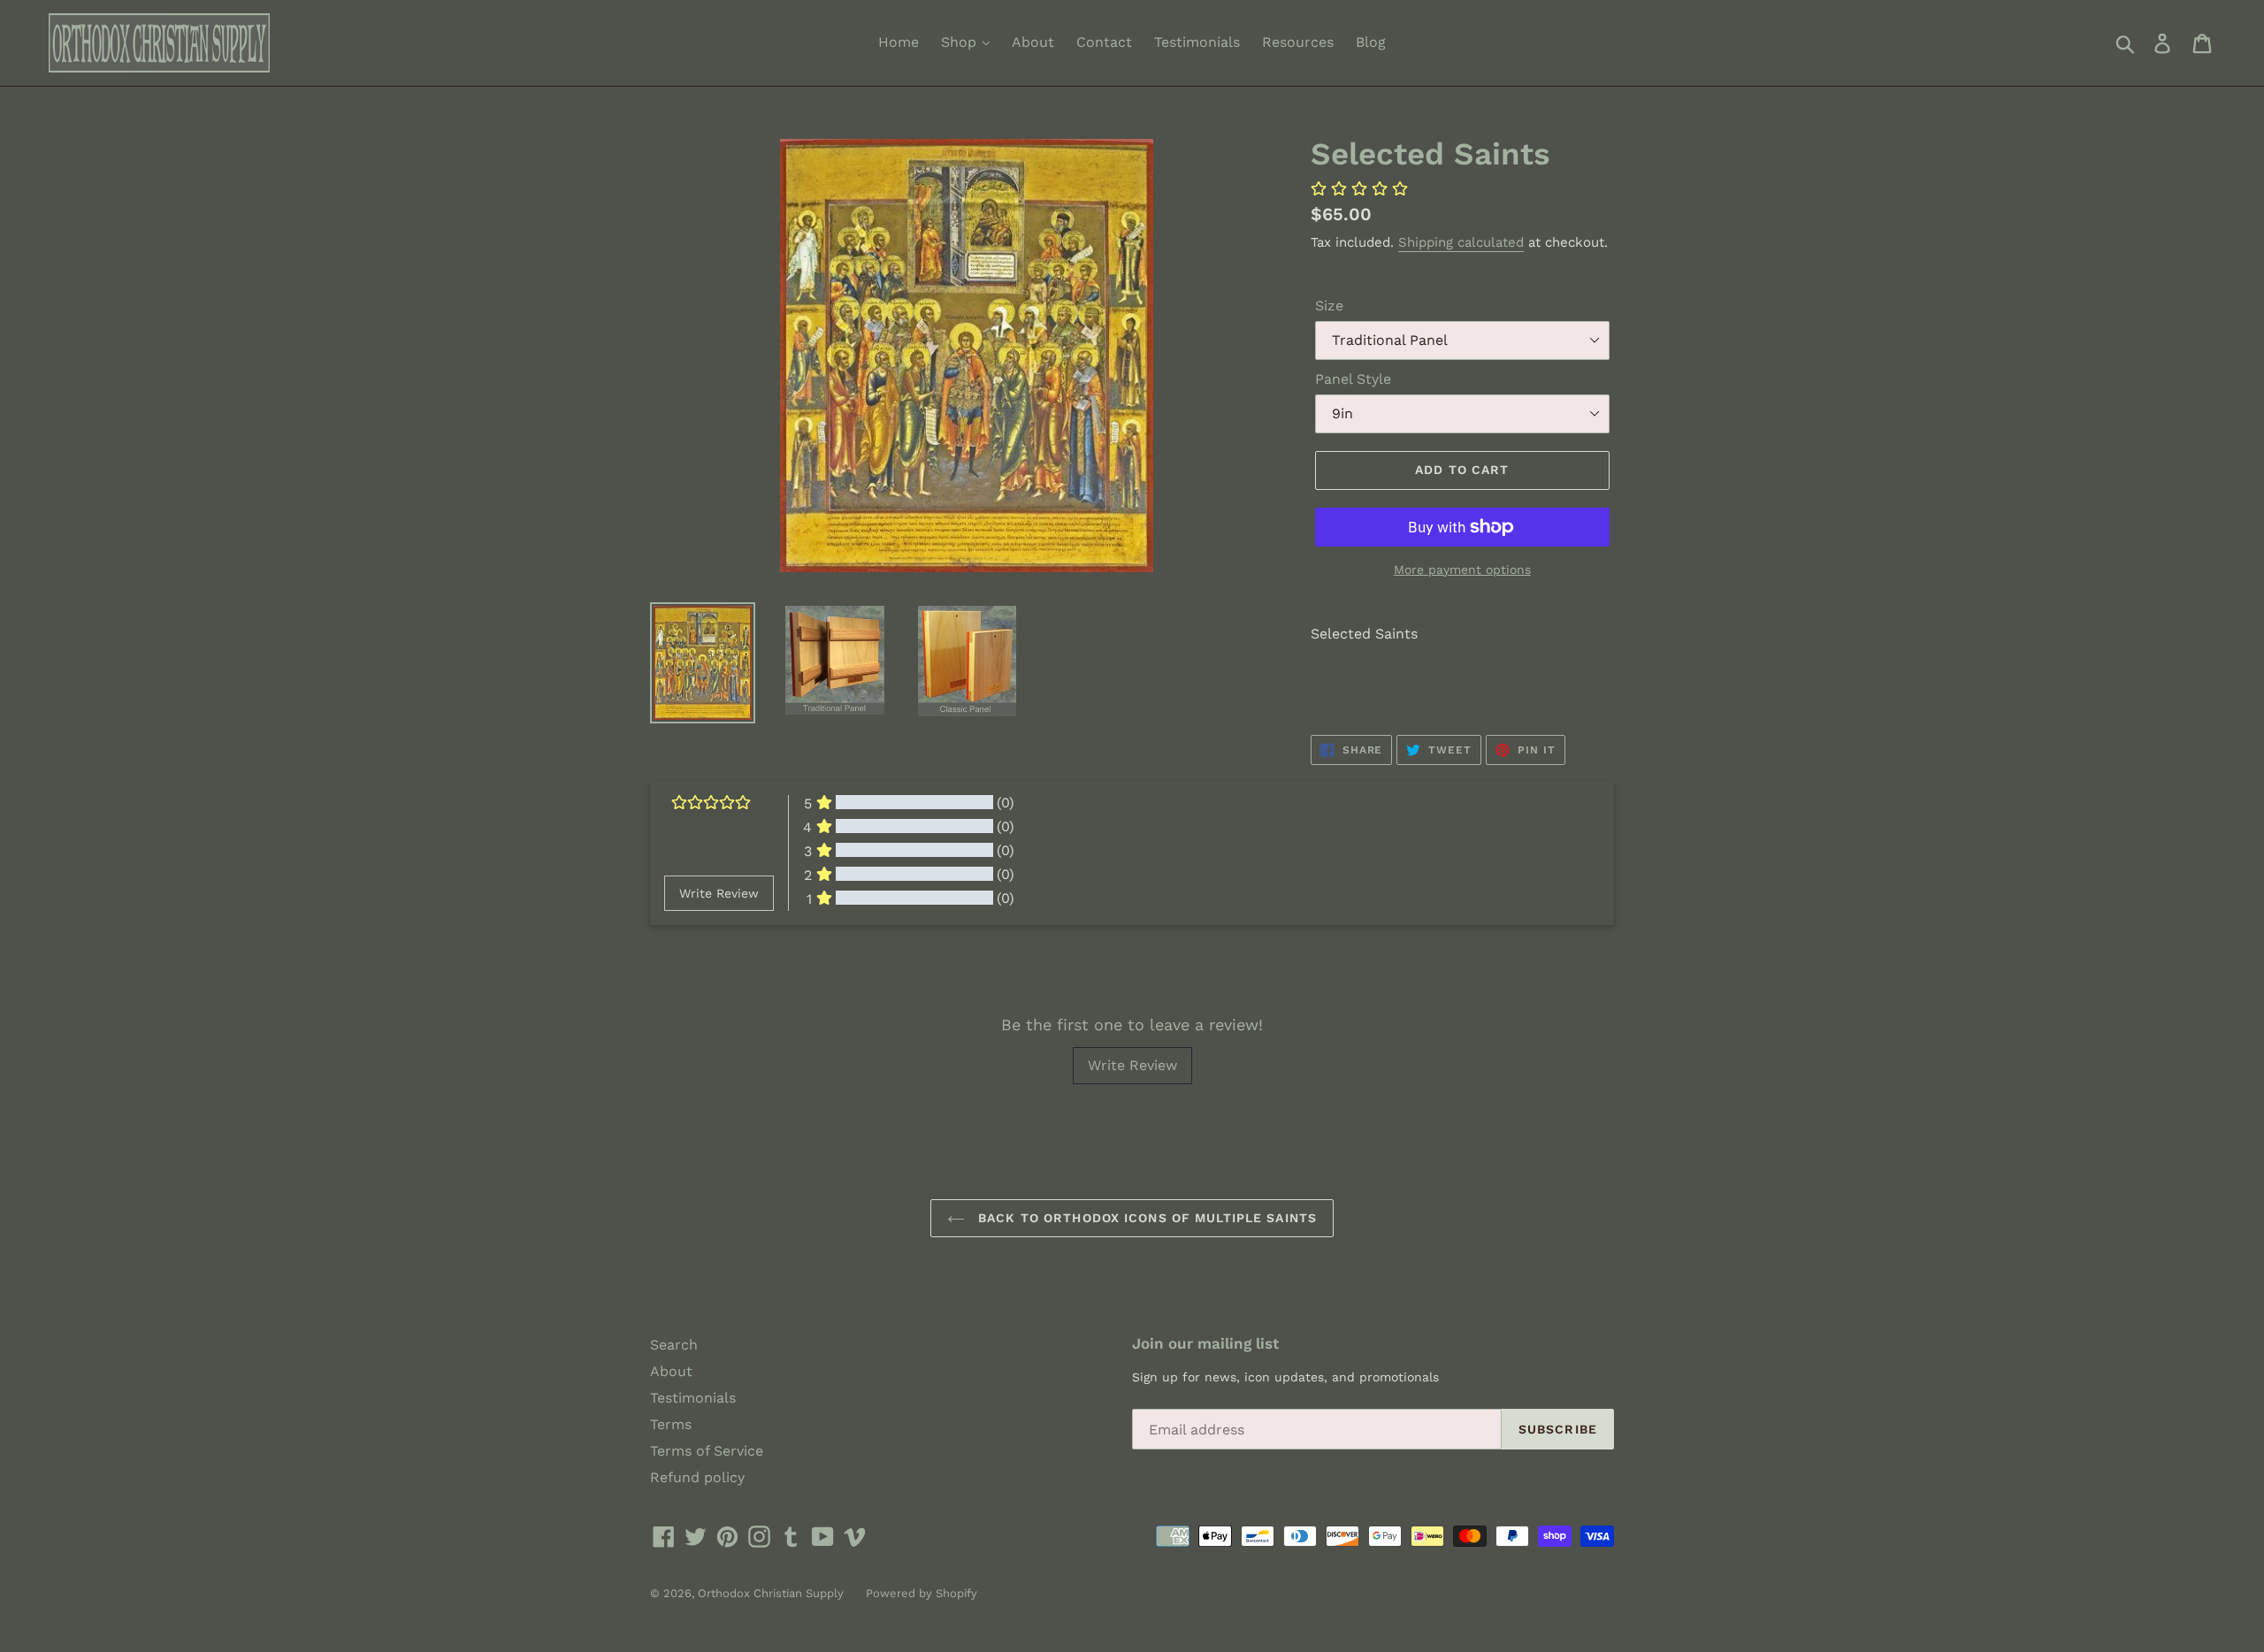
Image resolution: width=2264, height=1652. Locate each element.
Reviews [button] (686, 957)
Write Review (1132, 1065)
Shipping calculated (1461, 242)
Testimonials (1197, 42)
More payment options (1462, 570)
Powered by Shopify (922, 1593)
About (1033, 42)
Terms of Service (707, 1451)
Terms (671, 1424)
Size (1329, 306)
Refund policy (697, 1477)
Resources (1298, 42)
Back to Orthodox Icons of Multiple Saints (1145, 1218)
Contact (1104, 42)
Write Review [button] (719, 893)
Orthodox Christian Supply (771, 1593)
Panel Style (1353, 379)
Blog (1371, 42)
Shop (961, 42)
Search (674, 1345)
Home (899, 42)
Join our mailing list (1205, 1343)
